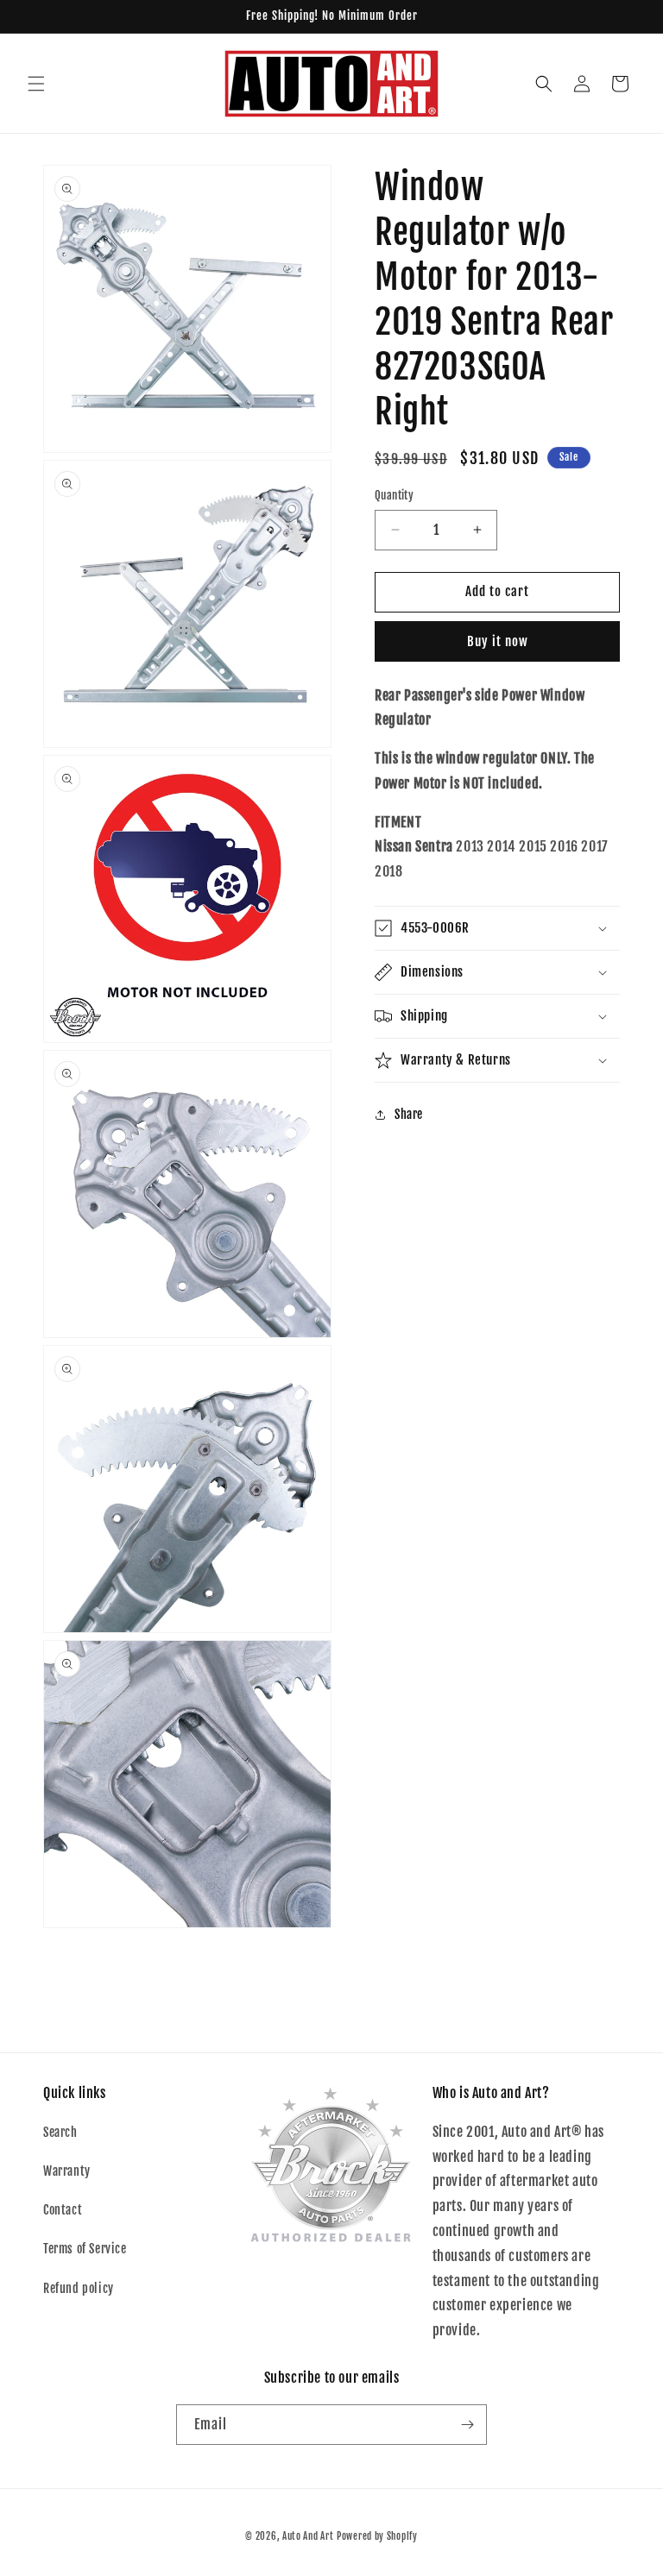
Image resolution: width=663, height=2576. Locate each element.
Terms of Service (85, 2249)
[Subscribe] (467, 2425)
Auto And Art (308, 2536)
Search (60, 2132)
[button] (36, 84)
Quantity (394, 495)
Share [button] (409, 1114)
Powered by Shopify (377, 2536)
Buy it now (498, 641)
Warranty (67, 2171)
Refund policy (79, 2288)
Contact (63, 2210)
